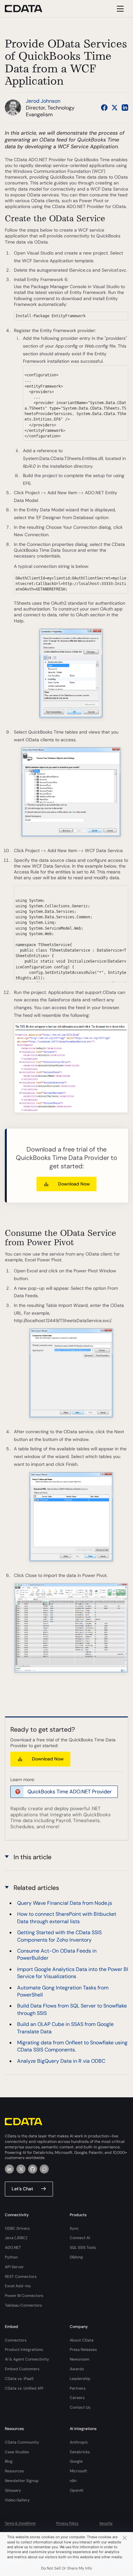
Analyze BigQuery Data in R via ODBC (61, 2061)
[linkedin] (9, 2169)
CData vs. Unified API (24, 2388)
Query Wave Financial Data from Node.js (65, 1903)
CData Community (22, 2442)
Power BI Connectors (24, 2296)
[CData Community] (44, 2169)
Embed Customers (22, 2369)
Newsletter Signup (22, 2481)
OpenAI (77, 2490)
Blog (9, 2461)
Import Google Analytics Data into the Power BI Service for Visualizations (73, 1973)
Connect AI (80, 2238)
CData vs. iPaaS (19, 2379)
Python (11, 2257)
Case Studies (17, 2452)
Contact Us (80, 2407)
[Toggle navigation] (119, 9)
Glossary (13, 2490)
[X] (21, 2169)
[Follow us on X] (115, 108)
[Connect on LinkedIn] (125, 108)
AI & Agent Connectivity (27, 2359)
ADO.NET (13, 2247)
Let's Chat (22, 2189)
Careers (77, 2398)
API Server (14, 2267)
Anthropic (79, 2442)
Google (76, 2461)
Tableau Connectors (23, 2305)
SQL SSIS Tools (83, 2247)
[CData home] (28, 9)
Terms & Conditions (20, 2523)
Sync (74, 2228)
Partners (78, 2388)
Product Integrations (24, 2350)
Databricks (80, 2452)
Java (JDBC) (16, 2238)
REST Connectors (21, 2277)
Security (106, 2523)
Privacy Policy (67, 2523)
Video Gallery (17, 2500)
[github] (33, 2169)
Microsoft (78, 2471)
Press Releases (83, 2350)
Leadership (80, 2379)
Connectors (16, 2340)
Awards (77, 2369)
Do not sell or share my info (66, 2568)
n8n (73, 2481)
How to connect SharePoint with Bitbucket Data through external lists (67, 1918)
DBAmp (77, 2257)
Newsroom (80, 2359)
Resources (14, 2471)
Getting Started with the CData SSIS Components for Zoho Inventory (59, 1936)
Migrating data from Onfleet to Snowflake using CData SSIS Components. (72, 2046)
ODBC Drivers (17, 2228)
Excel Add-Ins (18, 2286)
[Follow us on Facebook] (104, 108)
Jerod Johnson (43, 101)
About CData (82, 2340)
